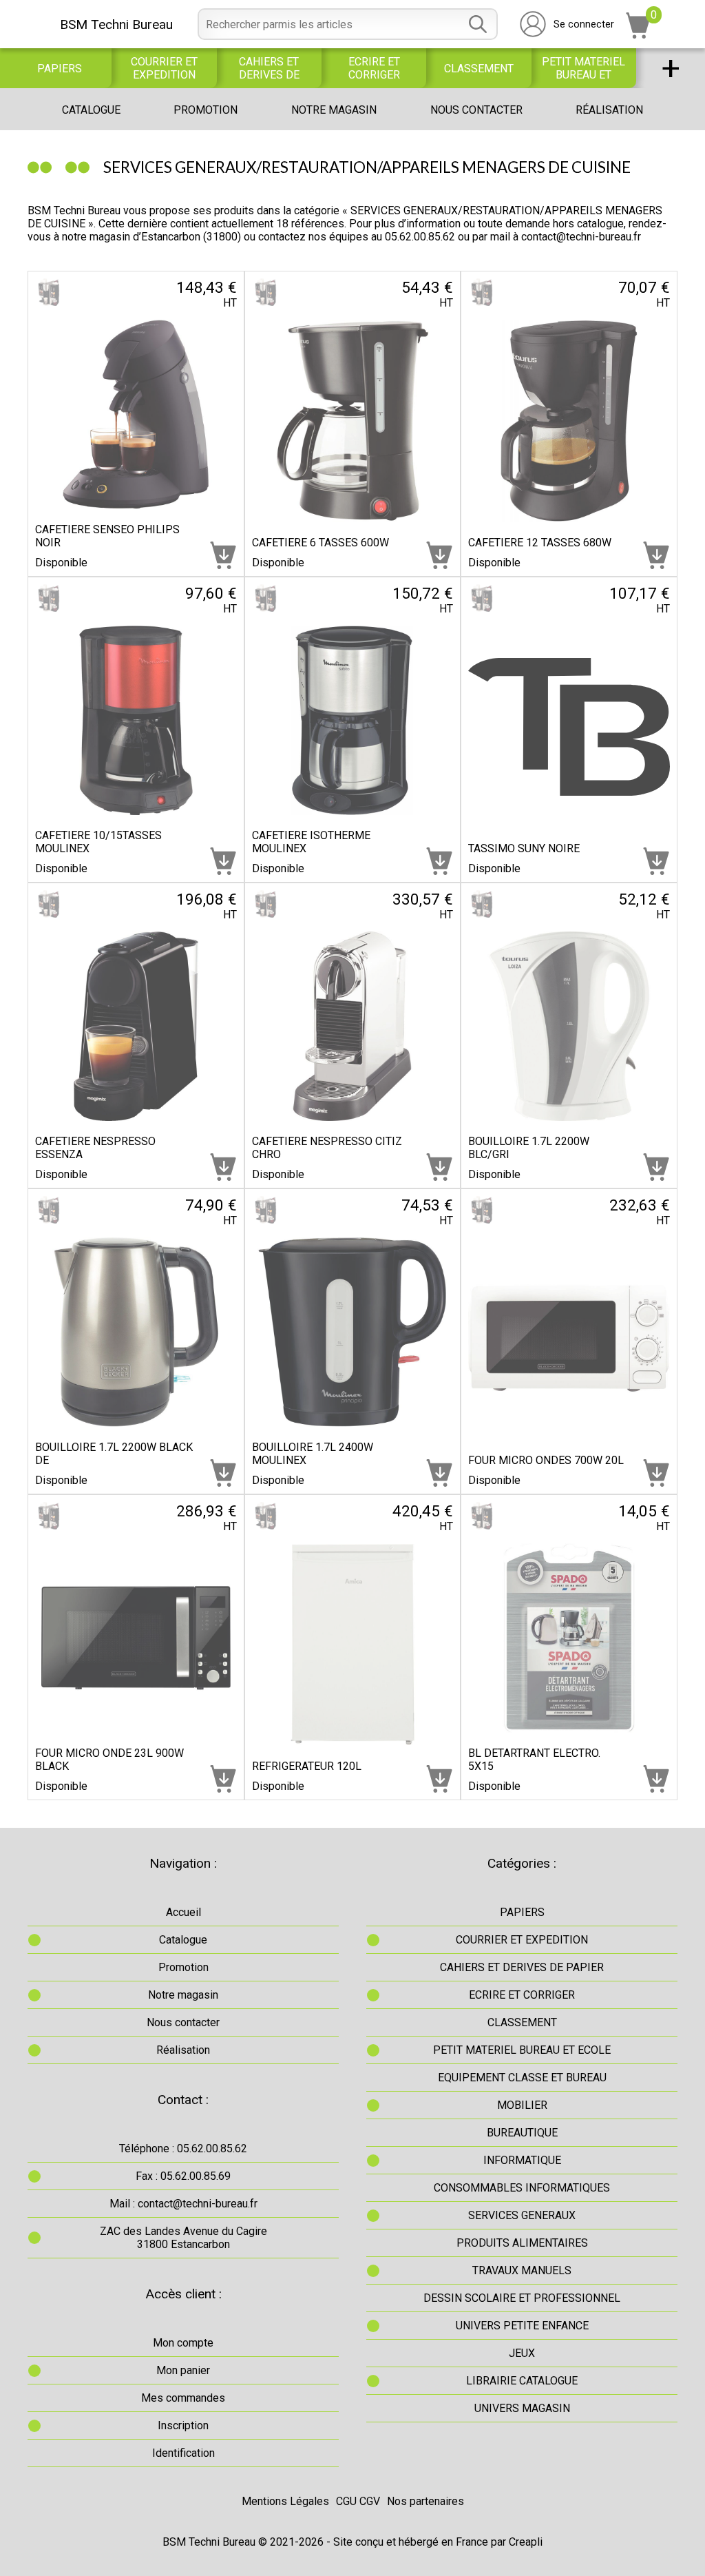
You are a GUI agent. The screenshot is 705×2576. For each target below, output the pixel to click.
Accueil (183, 1912)
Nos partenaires (425, 2501)
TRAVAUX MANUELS (522, 2270)
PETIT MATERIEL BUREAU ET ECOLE (583, 68)
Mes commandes (183, 2398)
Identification (183, 2453)
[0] (638, 35)
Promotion (206, 110)
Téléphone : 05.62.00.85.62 (183, 2149)
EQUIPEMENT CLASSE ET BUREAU (522, 2078)
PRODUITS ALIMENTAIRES (522, 2243)
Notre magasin (334, 110)
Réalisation (609, 110)
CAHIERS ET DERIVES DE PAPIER (269, 68)
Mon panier (183, 2370)
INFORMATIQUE (522, 2160)
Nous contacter (476, 110)
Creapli (526, 2542)
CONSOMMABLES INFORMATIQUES (522, 2188)
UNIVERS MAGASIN (522, 2408)
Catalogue (91, 110)
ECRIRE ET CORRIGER (374, 68)
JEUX (522, 2353)
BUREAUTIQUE (522, 2133)
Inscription (183, 2425)
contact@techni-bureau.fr (581, 237)
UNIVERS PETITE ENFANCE (522, 2326)
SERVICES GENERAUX (522, 2215)
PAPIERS (60, 69)
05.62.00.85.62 (420, 237)
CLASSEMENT (479, 69)
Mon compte (183, 2343)
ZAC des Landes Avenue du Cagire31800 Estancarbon (183, 2238)
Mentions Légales (285, 2501)
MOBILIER (522, 2105)
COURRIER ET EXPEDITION (164, 68)
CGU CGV (358, 2501)
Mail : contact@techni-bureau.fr (183, 2204)
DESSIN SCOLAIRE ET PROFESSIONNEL (522, 2298)
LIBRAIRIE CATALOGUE (522, 2381)
